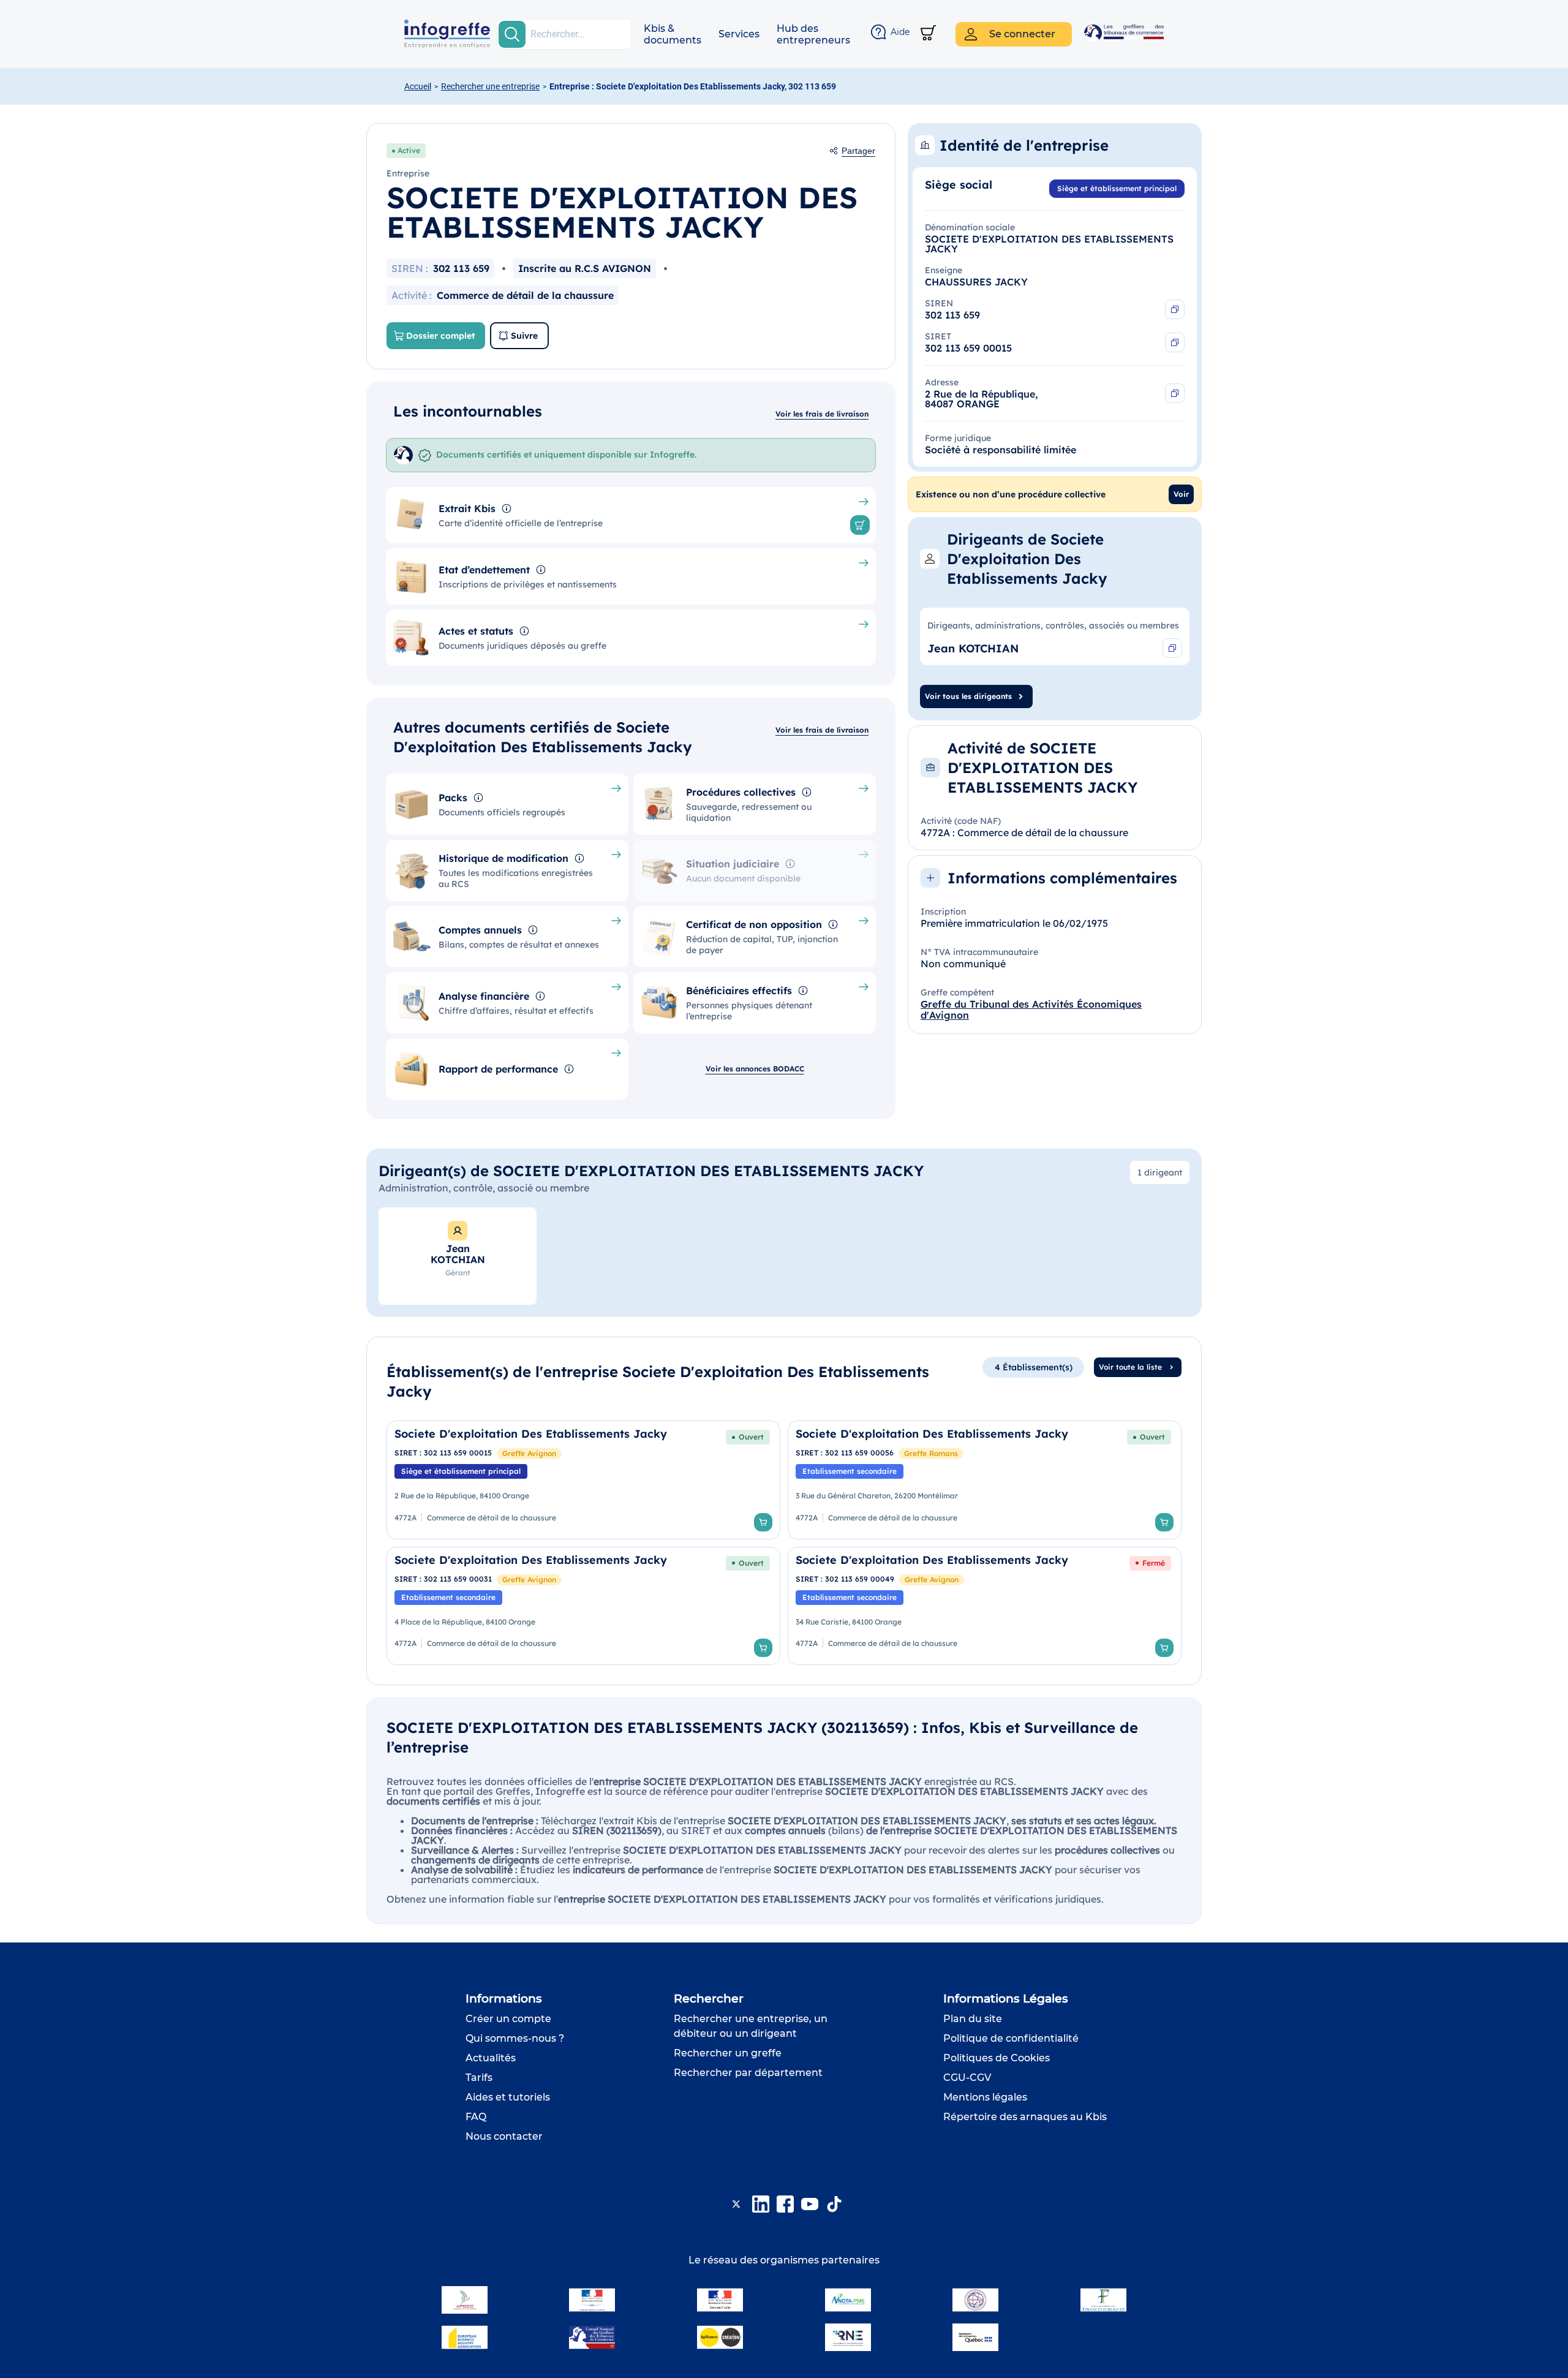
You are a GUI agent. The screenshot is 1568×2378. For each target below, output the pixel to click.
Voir (1181, 494)
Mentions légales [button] (985, 2097)
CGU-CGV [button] (967, 2078)
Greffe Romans (931, 1453)
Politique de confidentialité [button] (1011, 2038)
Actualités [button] (491, 2058)
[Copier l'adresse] (1175, 393)
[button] (673, 34)
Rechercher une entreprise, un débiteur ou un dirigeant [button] (751, 2026)
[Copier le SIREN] (1175, 309)
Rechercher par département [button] (748, 2073)
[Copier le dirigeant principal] (1172, 648)
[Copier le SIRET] (1175, 342)
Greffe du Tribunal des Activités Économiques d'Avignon (1031, 1010)
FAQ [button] (476, 2117)
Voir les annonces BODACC (755, 1069)
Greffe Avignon (529, 1453)
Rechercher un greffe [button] (728, 2053)
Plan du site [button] (973, 2019)
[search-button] (512, 34)
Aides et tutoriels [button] (508, 2097)
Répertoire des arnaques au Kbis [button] (1025, 2117)
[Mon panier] (928, 34)
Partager (858, 151)
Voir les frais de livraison (822, 414)
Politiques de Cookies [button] (997, 2058)
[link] (583, 1480)
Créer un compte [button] (508, 2019)
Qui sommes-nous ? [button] (515, 2038)
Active (409, 150)
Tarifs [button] (479, 2078)
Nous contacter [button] (504, 2136)
